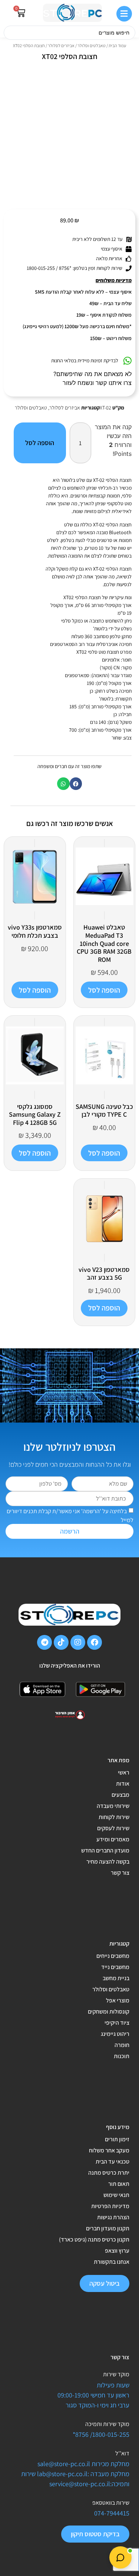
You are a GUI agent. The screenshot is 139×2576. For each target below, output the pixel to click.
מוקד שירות (116, 2374)
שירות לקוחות (114, 1817)
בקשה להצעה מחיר (108, 1862)
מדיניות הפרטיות (110, 2206)
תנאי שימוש (116, 2195)
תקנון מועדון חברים (108, 2228)
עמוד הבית (117, 45)
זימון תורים (117, 2139)
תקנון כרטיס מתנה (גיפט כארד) (94, 2239)
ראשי (124, 1772)
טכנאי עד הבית (112, 2162)
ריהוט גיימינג (115, 2034)
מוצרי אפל (118, 2000)
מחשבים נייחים (113, 1956)
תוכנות (122, 2056)
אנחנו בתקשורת (112, 2262)
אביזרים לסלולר (61, 45)
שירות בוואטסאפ (111, 2503)
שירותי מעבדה (113, 1806)
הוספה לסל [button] (104, 990)
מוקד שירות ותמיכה (107, 2424)
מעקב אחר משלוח (109, 2150)
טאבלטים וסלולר (92, 45)
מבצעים (120, 1795)
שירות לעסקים (113, 1828)
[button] (76, 784)
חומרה (122, 2045)
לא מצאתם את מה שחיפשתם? (92, 374)
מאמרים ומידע (113, 1839)
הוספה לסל (40, 443)
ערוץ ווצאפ (117, 2251)
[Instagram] (78, 1642)
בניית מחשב (116, 1978)
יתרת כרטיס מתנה (109, 2173)
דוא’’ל (122, 2453)
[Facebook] (95, 1642)
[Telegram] (44, 1642)
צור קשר (120, 1873)
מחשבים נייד (115, 1967)
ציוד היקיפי (117, 2023)
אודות (123, 1784)
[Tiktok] (61, 1642)
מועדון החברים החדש (105, 1850)
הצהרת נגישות (113, 2217)
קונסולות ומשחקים (109, 2012)
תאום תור (119, 2184)
